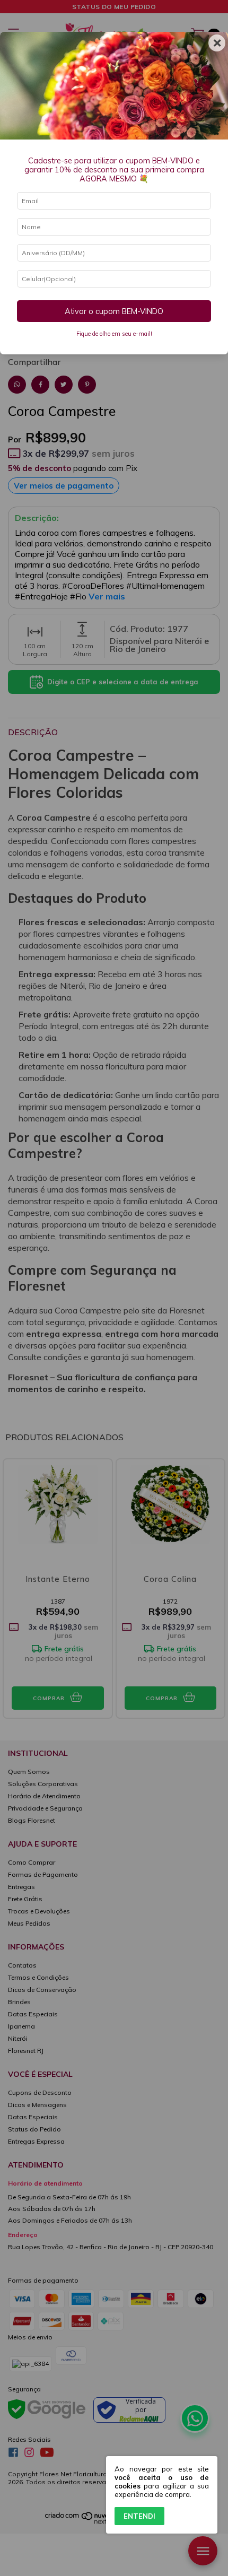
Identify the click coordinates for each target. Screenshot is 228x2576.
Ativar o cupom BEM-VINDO (114, 311)
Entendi (139, 2516)
